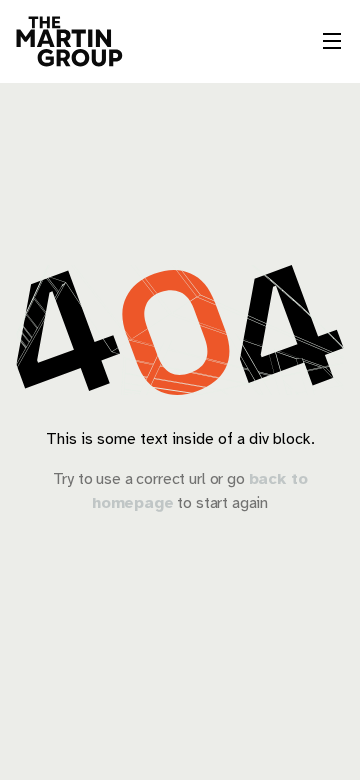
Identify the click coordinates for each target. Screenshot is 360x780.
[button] (332, 41)
